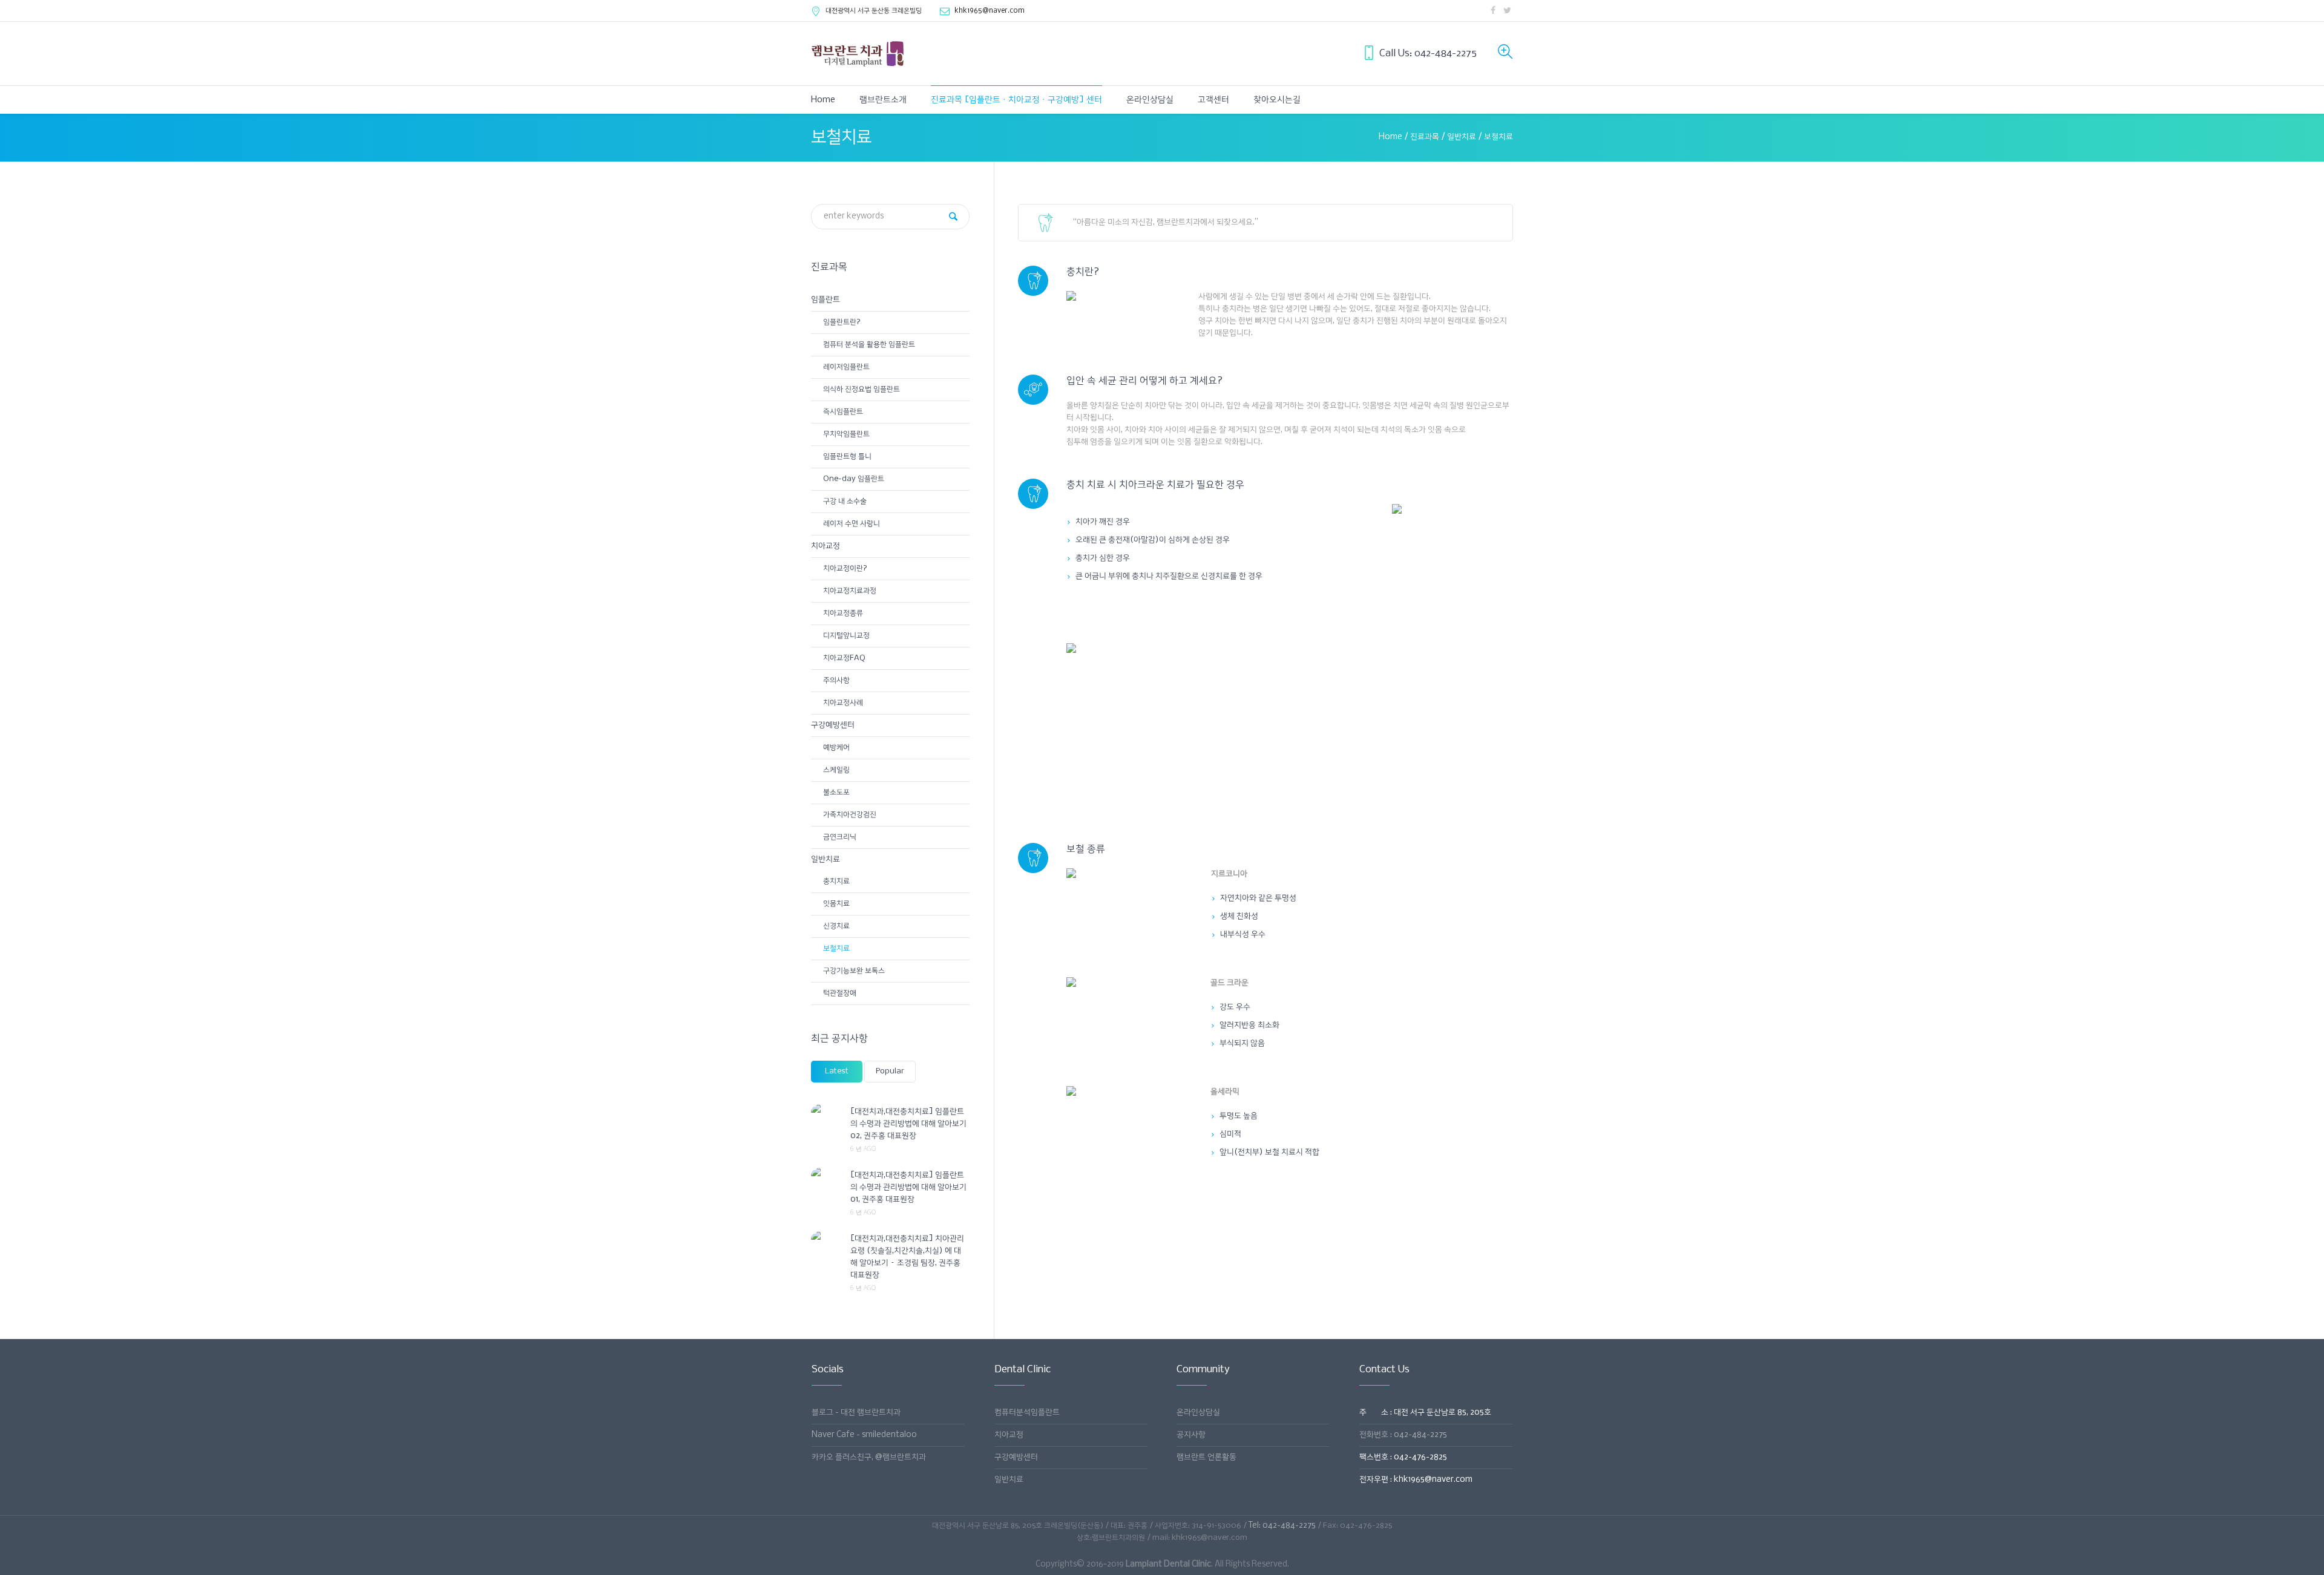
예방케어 (836, 748)
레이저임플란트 (846, 367)
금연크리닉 (840, 837)
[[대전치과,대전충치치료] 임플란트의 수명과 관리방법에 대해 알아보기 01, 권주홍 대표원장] (826, 1175)
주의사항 (836, 680)
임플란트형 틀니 (847, 457)
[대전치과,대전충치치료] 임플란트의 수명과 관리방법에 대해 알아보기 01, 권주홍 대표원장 (908, 1187)
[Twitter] (1507, 10)
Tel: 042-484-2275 (1282, 1526)
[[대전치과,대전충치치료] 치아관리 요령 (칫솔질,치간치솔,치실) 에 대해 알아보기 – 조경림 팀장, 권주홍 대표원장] (826, 1239)
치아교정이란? (845, 568)
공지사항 (1191, 1435)
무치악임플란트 (846, 434)
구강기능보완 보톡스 (854, 971)
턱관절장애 (840, 993)
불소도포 (836, 792)
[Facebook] (1493, 10)
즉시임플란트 (843, 412)
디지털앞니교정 (846, 636)
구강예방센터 (833, 725)
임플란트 (826, 300)
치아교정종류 (843, 613)
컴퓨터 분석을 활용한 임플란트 (869, 345)
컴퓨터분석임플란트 (1027, 1413)
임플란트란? (842, 322)
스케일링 (836, 770)
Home (1390, 137)
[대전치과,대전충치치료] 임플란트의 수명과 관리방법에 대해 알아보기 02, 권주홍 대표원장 (908, 1124)
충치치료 (836, 881)
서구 (874, 11)
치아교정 (826, 546)
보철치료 (836, 948)
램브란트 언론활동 (1206, 1457)
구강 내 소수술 (845, 501)
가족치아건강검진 (850, 815)
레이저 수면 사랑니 (852, 524)
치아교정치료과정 (850, 591)
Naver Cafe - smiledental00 (864, 1435)
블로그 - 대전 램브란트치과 (856, 1413)
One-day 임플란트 (854, 479)
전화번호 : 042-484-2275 (1403, 1435)
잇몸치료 (836, 904)
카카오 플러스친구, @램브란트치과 (869, 1457)
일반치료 (1462, 137)
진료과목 (1425, 137)
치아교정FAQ (844, 658)
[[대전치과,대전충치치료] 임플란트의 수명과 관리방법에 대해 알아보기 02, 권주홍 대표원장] (826, 1112)
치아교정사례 (843, 703)
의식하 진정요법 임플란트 (862, 389)
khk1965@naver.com (990, 11)
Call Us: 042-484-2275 (1428, 54)
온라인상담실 (1198, 1413)
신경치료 (836, 926)
